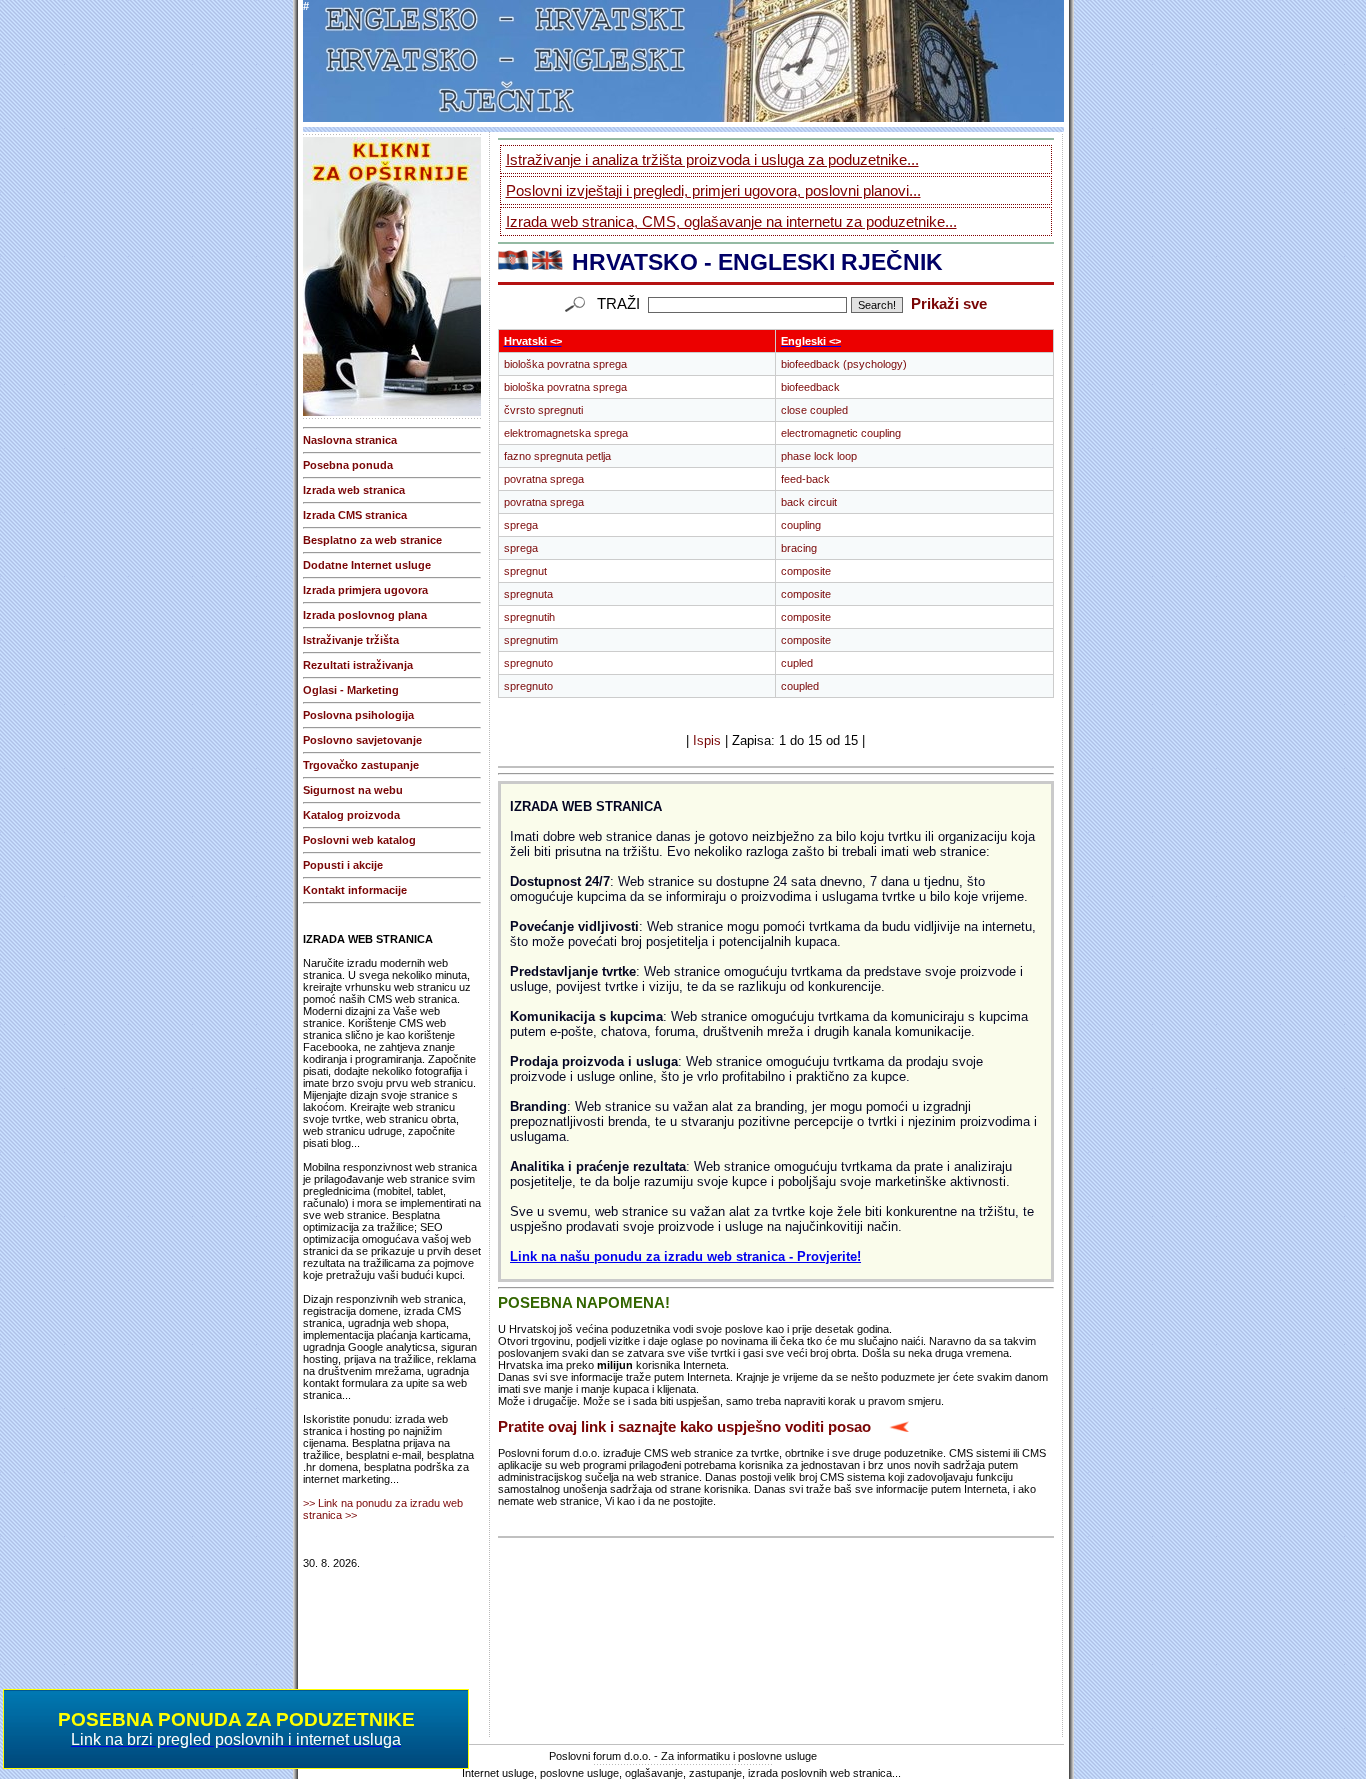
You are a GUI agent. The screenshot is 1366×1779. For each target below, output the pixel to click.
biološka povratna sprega (565, 364)
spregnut (525, 571)
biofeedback (810, 387)
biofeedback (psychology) (844, 364)
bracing (799, 548)
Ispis (707, 740)
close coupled (814, 410)
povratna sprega (544, 479)
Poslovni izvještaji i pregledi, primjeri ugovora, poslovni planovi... (713, 190)
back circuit (809, 502)
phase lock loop (819, 456)
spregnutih (529, 617)
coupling (801, 525)
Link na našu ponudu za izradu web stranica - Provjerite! (685, 1256)
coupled (800, 686)
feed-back (805, 479)
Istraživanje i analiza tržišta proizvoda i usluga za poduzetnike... (712, 159)
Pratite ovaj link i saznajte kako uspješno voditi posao (684, 1427)
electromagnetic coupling (841, 433)
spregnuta (528, 594)
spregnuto (528, 663)
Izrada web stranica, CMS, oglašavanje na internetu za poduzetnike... (731, 221)
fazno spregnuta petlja (557, 456)
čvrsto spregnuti (543, 410)
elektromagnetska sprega (566, 433)
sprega (521, 525)
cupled (797, 663)
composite (806, 571)
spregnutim (531, 640)
